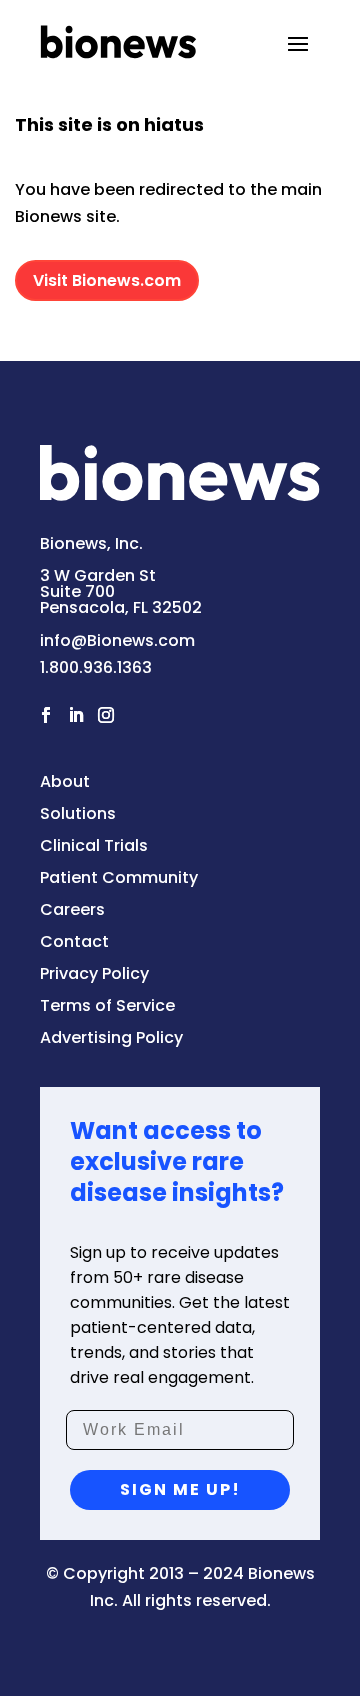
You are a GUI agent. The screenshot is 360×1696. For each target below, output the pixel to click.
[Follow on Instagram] (106, 715)
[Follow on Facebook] (46, 715)
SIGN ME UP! (180, 1489)
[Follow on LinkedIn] (76, 715)
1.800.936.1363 (96, 667)
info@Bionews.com (117, 640)
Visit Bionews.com (107, 280)
